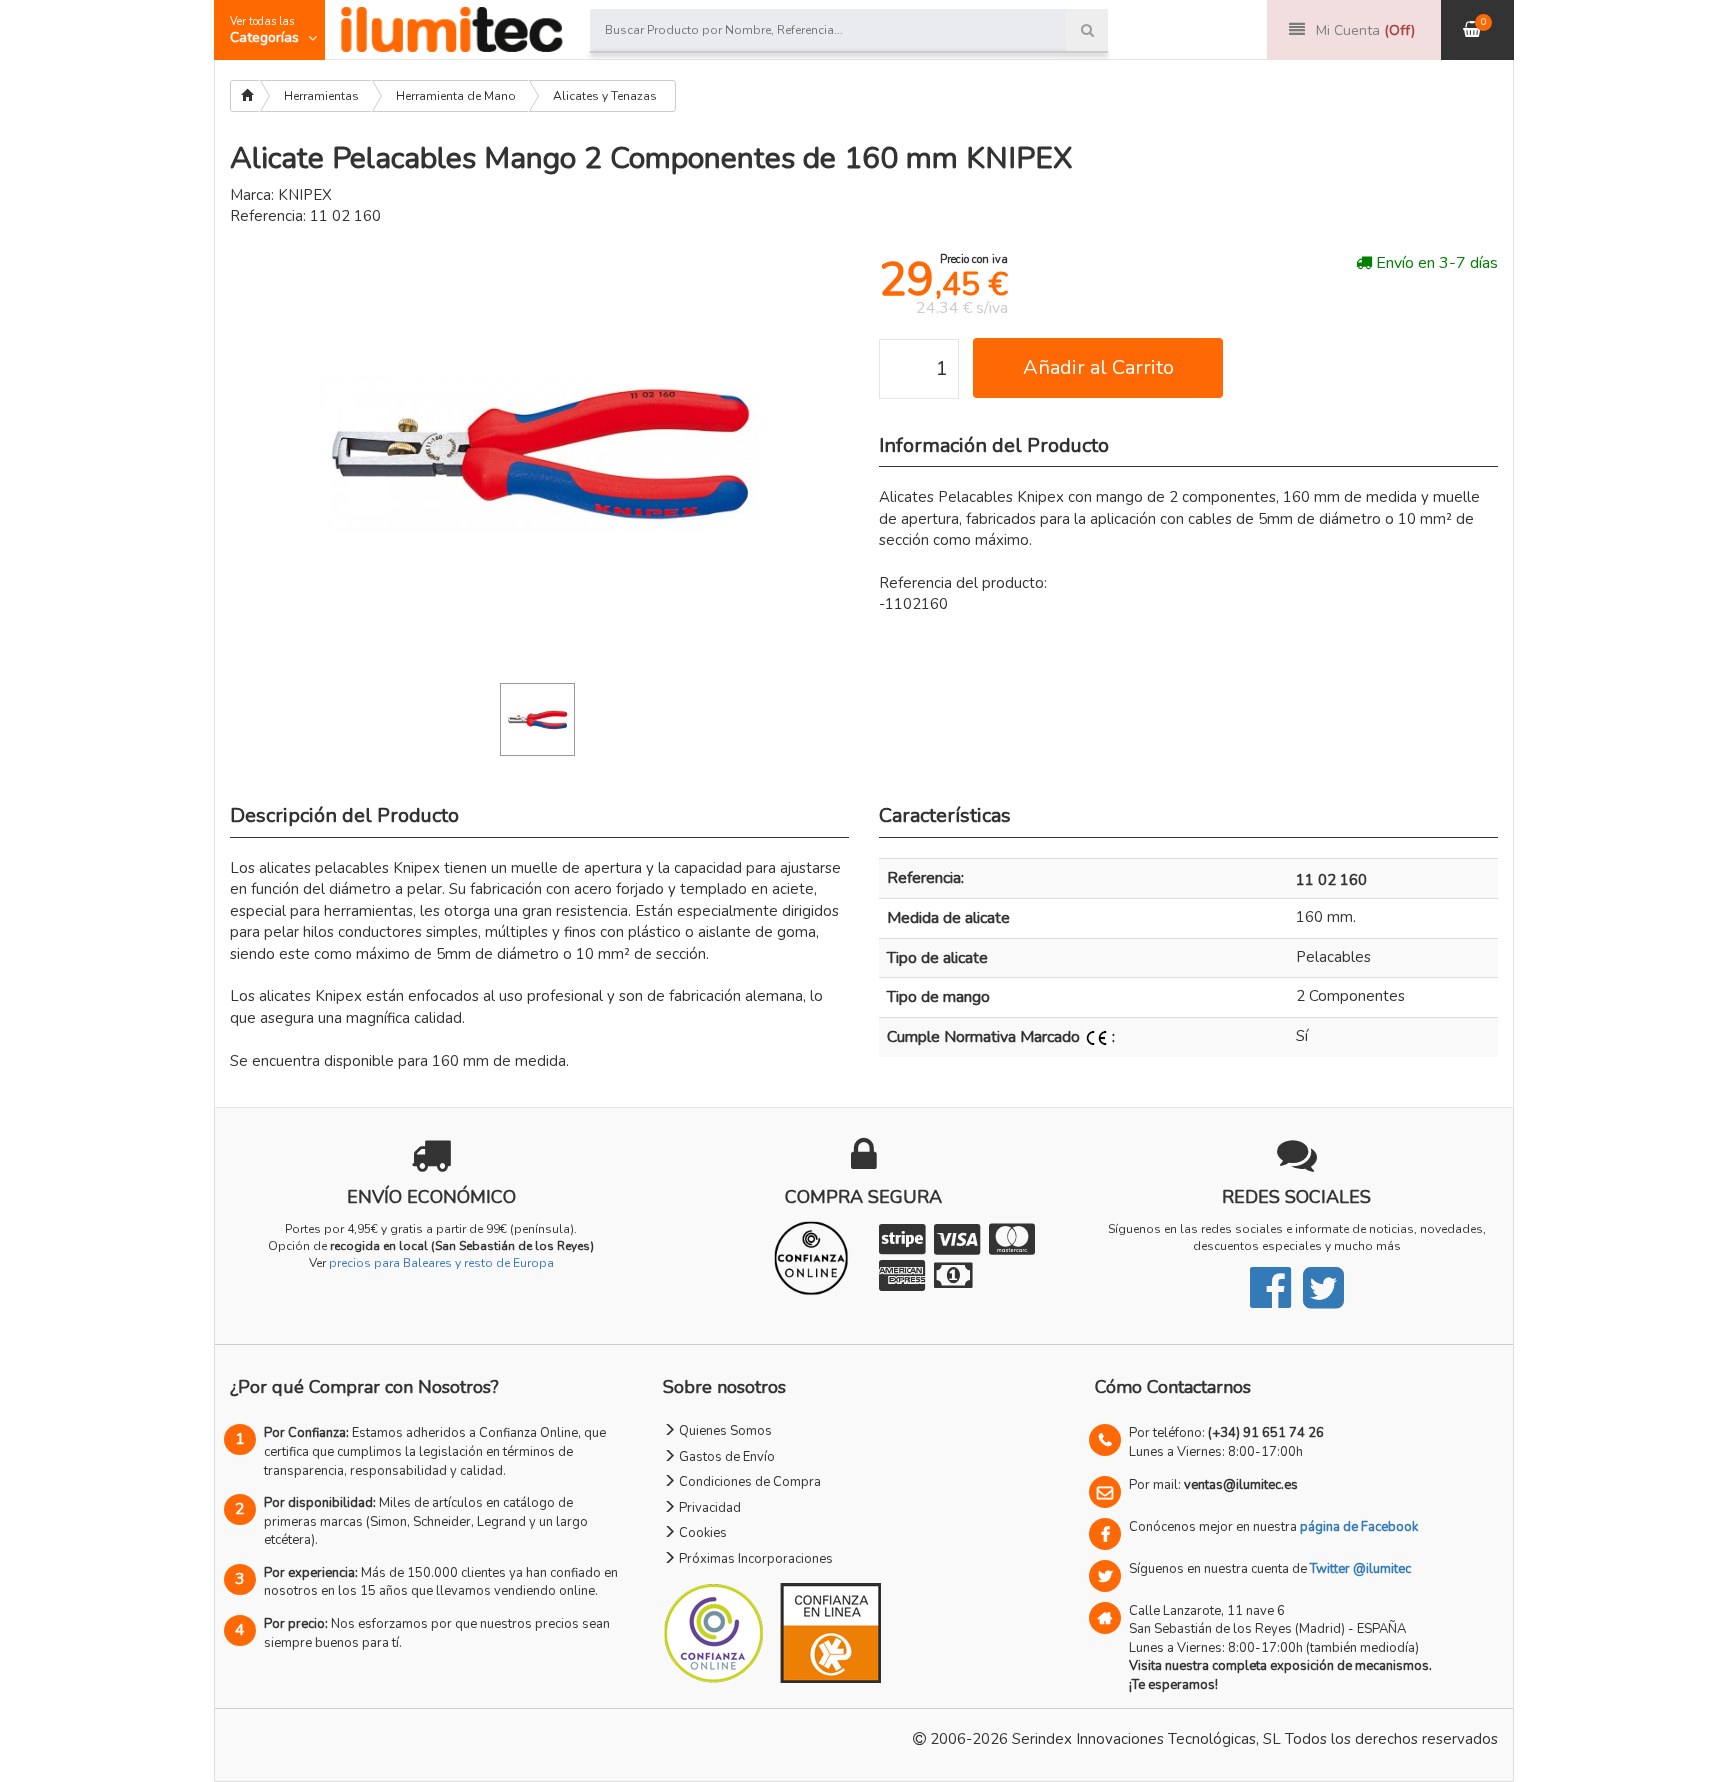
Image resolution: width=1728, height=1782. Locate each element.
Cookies (701, 1533)
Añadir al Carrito (1098, 367)
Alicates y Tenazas (605, 96)
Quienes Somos (724, 1431)
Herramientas (321, 96)
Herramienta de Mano (456, 96)
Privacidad (708, 1508)
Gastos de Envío (725, 1457)
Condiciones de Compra (748, 1482)
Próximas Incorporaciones (754, 1559)
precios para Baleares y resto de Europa (441, 1263)
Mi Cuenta (1365, 30)
